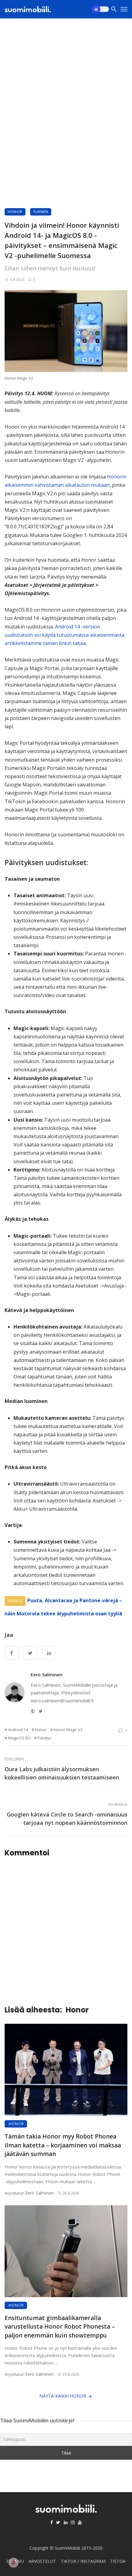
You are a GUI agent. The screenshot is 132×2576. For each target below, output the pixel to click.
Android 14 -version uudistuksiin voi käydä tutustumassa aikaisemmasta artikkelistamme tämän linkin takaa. (64, 635)
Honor (15, 212)
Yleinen (41, 212)
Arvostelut (42, 2561)
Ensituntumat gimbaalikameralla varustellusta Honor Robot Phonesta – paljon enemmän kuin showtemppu (60, 2327)
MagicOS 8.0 (19, 1738)
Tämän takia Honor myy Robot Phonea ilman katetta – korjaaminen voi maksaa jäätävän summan (63, 2145)
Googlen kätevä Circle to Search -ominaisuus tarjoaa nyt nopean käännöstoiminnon (67, 1819)
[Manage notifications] (14, 2563)
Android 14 (18, 1730)
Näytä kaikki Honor (63, 2396)
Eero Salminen (47, 1674)
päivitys (45, 1738)
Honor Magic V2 (68, 1730)
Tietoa (118, 2561)
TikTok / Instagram (83, 2561)
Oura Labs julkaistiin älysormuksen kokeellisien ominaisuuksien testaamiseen (62, 1773)
